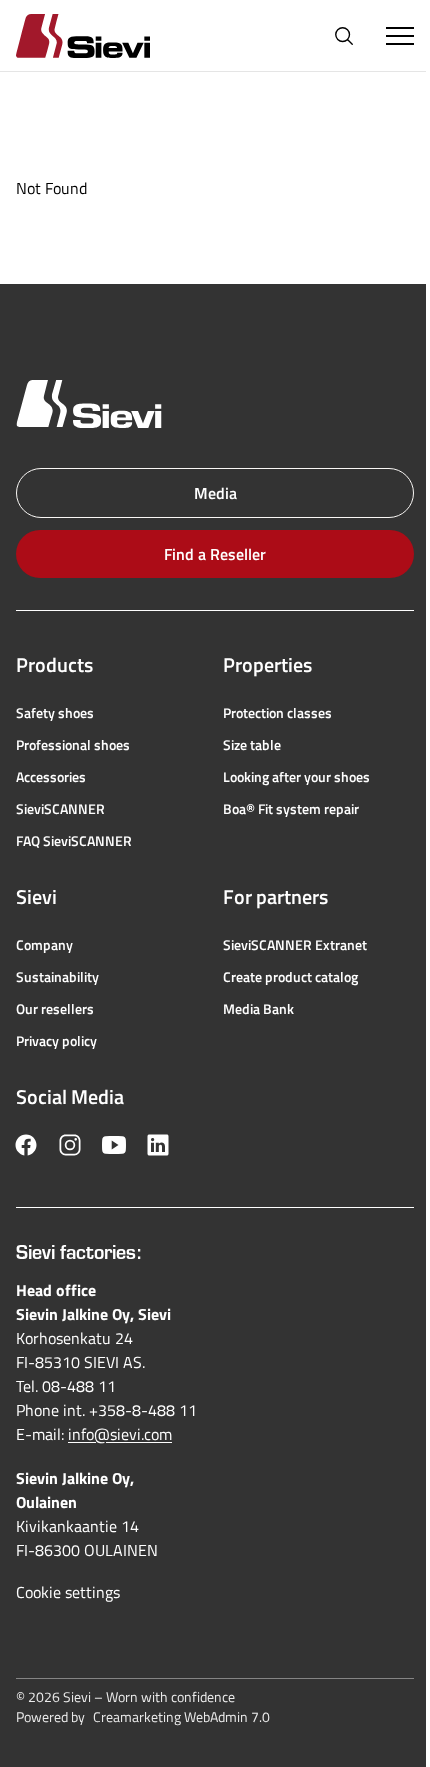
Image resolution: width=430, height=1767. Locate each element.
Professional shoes (73, 745)
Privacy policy (56, 1041)
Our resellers (55, 1009)
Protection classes (277, 713)
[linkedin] (158, 1145)
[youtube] (114, 1145)
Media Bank (258, 1009)
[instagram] (70, 1145)
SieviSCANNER (60, 809)
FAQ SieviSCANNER (74, 841)
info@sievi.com (120, 1434)
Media (215, 493)
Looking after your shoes (296, 777)
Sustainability (57, 977)
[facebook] (26, 1145)
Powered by (143, 1717)
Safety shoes (55, 713)
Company (44, 945)
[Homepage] (107, 35)
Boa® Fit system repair (291, 809)
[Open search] (344, 36)
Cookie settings (68, 1592)
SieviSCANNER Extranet (295, 945)
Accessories (51, 777)
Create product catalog (290, 977)
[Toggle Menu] (400, 36)
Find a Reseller (215, 554)
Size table (252, 745)
